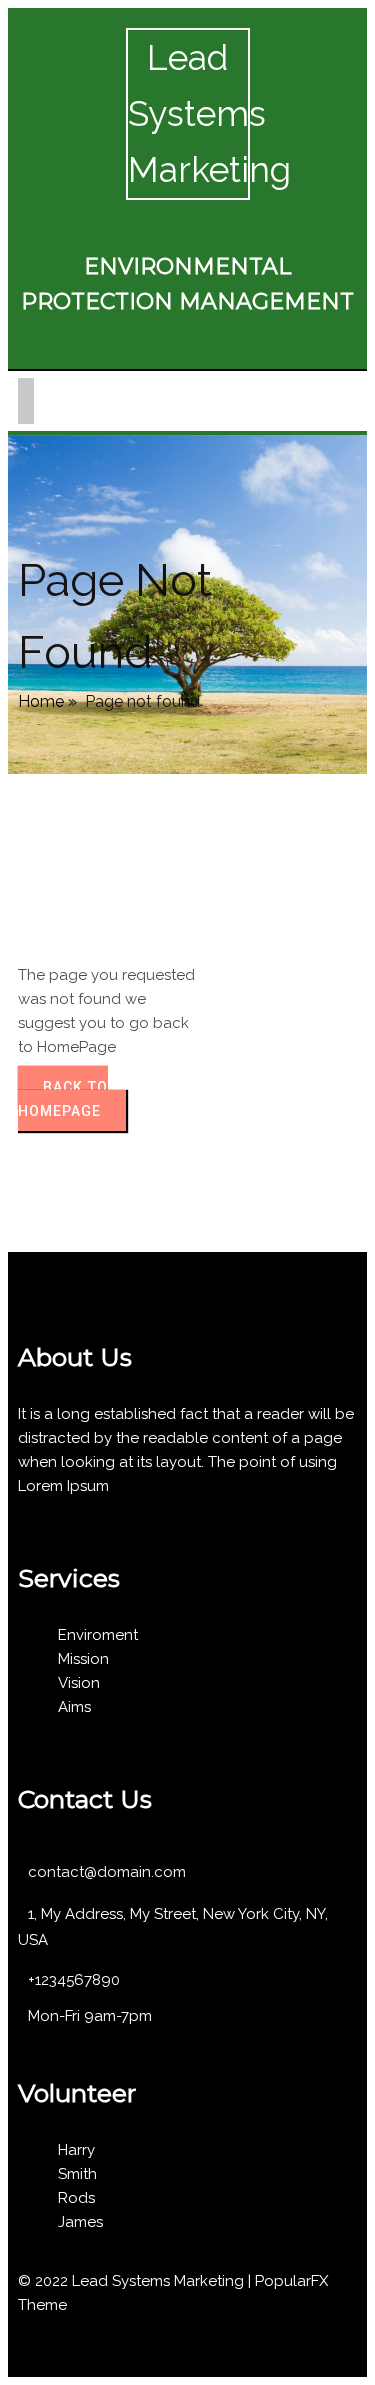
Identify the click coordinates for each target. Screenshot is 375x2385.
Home (41, 701)
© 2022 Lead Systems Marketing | (136, 2281)
